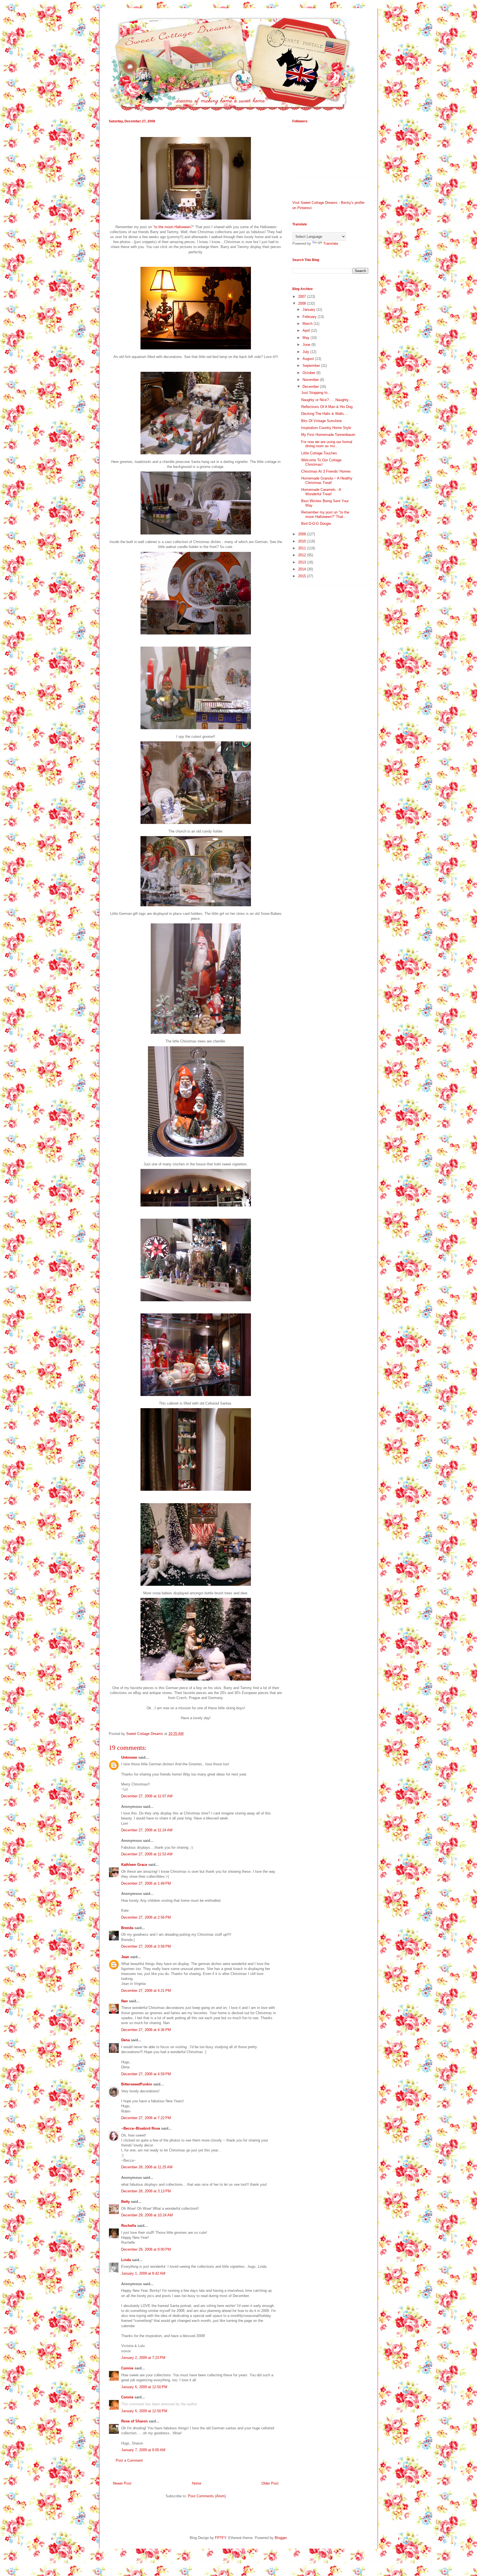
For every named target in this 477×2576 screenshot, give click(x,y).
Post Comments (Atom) (207, 2496)
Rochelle (129, 2226)
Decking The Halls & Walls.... (325, 414)
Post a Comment (129, 2460)
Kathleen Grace (134, 1865)
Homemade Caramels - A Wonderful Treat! (321, 492)
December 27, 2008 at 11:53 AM (147, 1854)
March (308, 324)
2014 (303, 569)
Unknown (129, 1757)
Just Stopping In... (316, 393)
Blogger (281, 2538)
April (307, 330)
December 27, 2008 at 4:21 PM (146, 1991)
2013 (303, 562)
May (307, 338)
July (306, 352)
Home (197, 2483)
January (309, 310)
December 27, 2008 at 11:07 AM (147, 1796)
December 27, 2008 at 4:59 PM (146, 2074)
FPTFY (221, 2538)
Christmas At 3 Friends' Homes (326, 471)
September (312, 366)
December (311, 387)
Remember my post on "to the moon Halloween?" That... (325, 514)
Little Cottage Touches (319, 453)
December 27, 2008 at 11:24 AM (147, 1830)
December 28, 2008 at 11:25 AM (147, 2167)
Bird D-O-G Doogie (316, 524)
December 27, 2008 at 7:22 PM (146, 2118)
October (309, 373)
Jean (125, 1957)
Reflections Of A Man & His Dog (327, 407)
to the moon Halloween (173, 227)
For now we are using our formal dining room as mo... (327, 444)
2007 (303, 297)
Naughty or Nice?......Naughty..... (328, 400)
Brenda (127, 1928)
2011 (303, 548)
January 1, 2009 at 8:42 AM (143, 2273)
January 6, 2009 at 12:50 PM (144, 2387)
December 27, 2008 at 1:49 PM (146, 1883)
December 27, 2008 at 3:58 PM (146, 1946)
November (311, 380)
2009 (303, 534)
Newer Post (122, 2483)
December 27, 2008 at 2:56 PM (146, 1917)
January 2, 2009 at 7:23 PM (143, 2358)
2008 (303, 303)
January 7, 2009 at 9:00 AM (143, 2450)
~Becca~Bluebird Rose (141, 2128)
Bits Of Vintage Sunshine (321, 421)
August (309, 359)
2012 (303, 555)
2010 (303, 541)
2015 (303, 576)
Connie (127, 2368)
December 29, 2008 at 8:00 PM (146, 2249)
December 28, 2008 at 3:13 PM (146, 2191)
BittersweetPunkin (137, 2084)
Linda (126, 2260)
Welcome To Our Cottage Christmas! (321, 462)
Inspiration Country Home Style (326, 428)
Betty (125, 2202)
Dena (125, 2040)
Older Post (270, 2483)
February (310, 317)
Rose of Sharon (134, 2421)
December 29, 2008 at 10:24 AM (147, 2215)
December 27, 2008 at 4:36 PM (146, 2030)
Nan (124, 2001)
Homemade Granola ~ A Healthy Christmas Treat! (327, 480)
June (307, 345)
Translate (331, 243)
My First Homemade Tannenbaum (328, 435)
